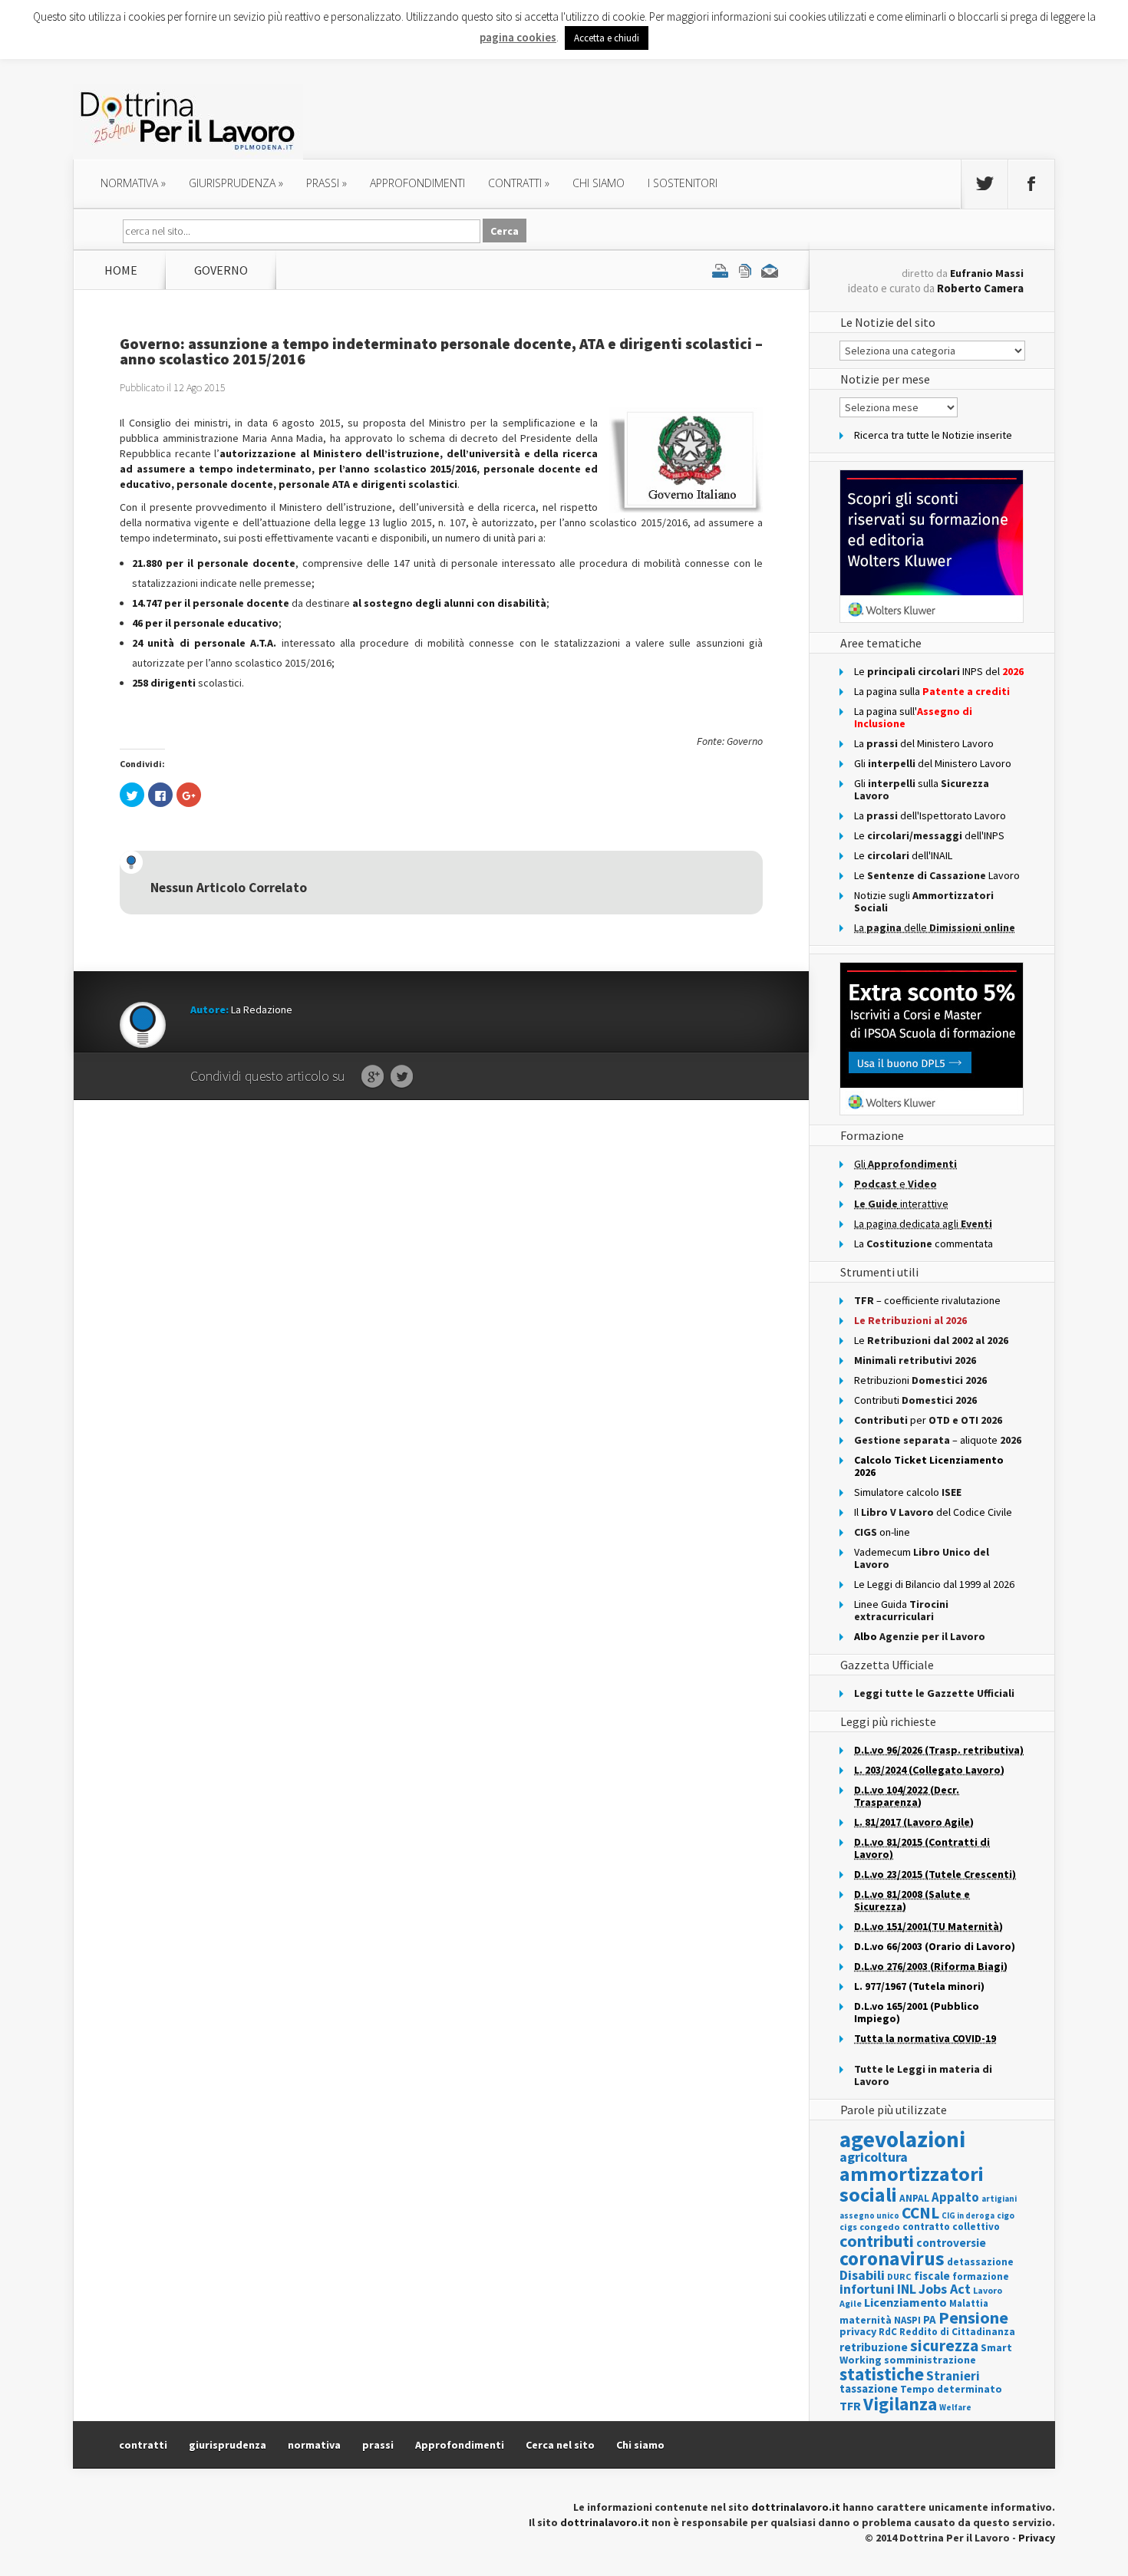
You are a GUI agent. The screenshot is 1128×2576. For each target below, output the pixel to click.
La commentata (924, 1244)
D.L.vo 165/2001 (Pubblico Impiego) (917, 2012)
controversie (951, 2243)
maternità (866, 2320)
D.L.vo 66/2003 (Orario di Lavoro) (935, 1946)
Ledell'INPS (929, 835)
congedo (880, 2227)
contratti (519, 183)
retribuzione (874, 2347)
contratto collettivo (951, 2227)
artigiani (999, 2199)
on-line (882, 1532)
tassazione (869, 2388)
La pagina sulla (932, 691)
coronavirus (892, 2258)
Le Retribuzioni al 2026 (910, 1320)
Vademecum (922, 1558)
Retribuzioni (920, 1380)
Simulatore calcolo (908, 1492)
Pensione (973, 2317)
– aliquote (938, 1440)
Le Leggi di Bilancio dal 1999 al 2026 (934, 1584)
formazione (981, 2276)
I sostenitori (683, 183)
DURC (899, 2276)
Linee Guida (901, 1610)
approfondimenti (417, 183)
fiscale (932, 2276)
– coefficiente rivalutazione (927, 1300)
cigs (848, 2227)
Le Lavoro (937, 875)
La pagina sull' (913, 717)
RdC (888, 2332)
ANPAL (914, 2198)
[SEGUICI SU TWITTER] (985, 184)
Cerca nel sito (560, 2445)
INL (907, 2289)
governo (221, 270)
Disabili (862, 2275)
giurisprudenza (236, 183)
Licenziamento (905, 2302)
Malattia (969, 2303)
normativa (133, 183)
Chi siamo (599, 183)
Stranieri (953, 2376)
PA (930, 2319)
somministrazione (930, 2360)
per (928, 1420)
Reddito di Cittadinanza (957, 2332)
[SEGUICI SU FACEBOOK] (1031, 184)
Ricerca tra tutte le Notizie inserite (933, 435)
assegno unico (869, 2215)
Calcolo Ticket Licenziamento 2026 (929, 1466)
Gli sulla (922, 789)
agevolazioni (902, 2139)
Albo (920, 1636)
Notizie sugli (924, 901)
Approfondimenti (460, 2445)
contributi (877, 2241)
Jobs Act (945, 2289)
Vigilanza (900, 2404)
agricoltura (874, 2157)
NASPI (907, 2320)
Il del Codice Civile (933, 1512)
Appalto (955, 2197)
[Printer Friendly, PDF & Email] (745, 270)
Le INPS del (939, 671)
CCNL (920, 2213)
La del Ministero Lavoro (924, 743)
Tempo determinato (951, 2389)
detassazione (980, 2262)
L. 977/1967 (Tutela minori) (919, 1986)
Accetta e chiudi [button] (607, 38)
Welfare (955, 2407)
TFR (850, 2406)
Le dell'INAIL (903, 855)
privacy (858, 2331)
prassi (327, 183)
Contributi (915, 1400)
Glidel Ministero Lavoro (933, 763)
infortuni (867, 2289)
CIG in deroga (968, 2216)
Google (373, 1077)
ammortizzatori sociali (912, 2184)
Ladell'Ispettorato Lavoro (930, 815)
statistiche (882, 2374)
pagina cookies (518, 37)
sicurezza (944, 2345)
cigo (1006, 2215)
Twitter (402, 1077)
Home (121, 270)
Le (931, 1340)
